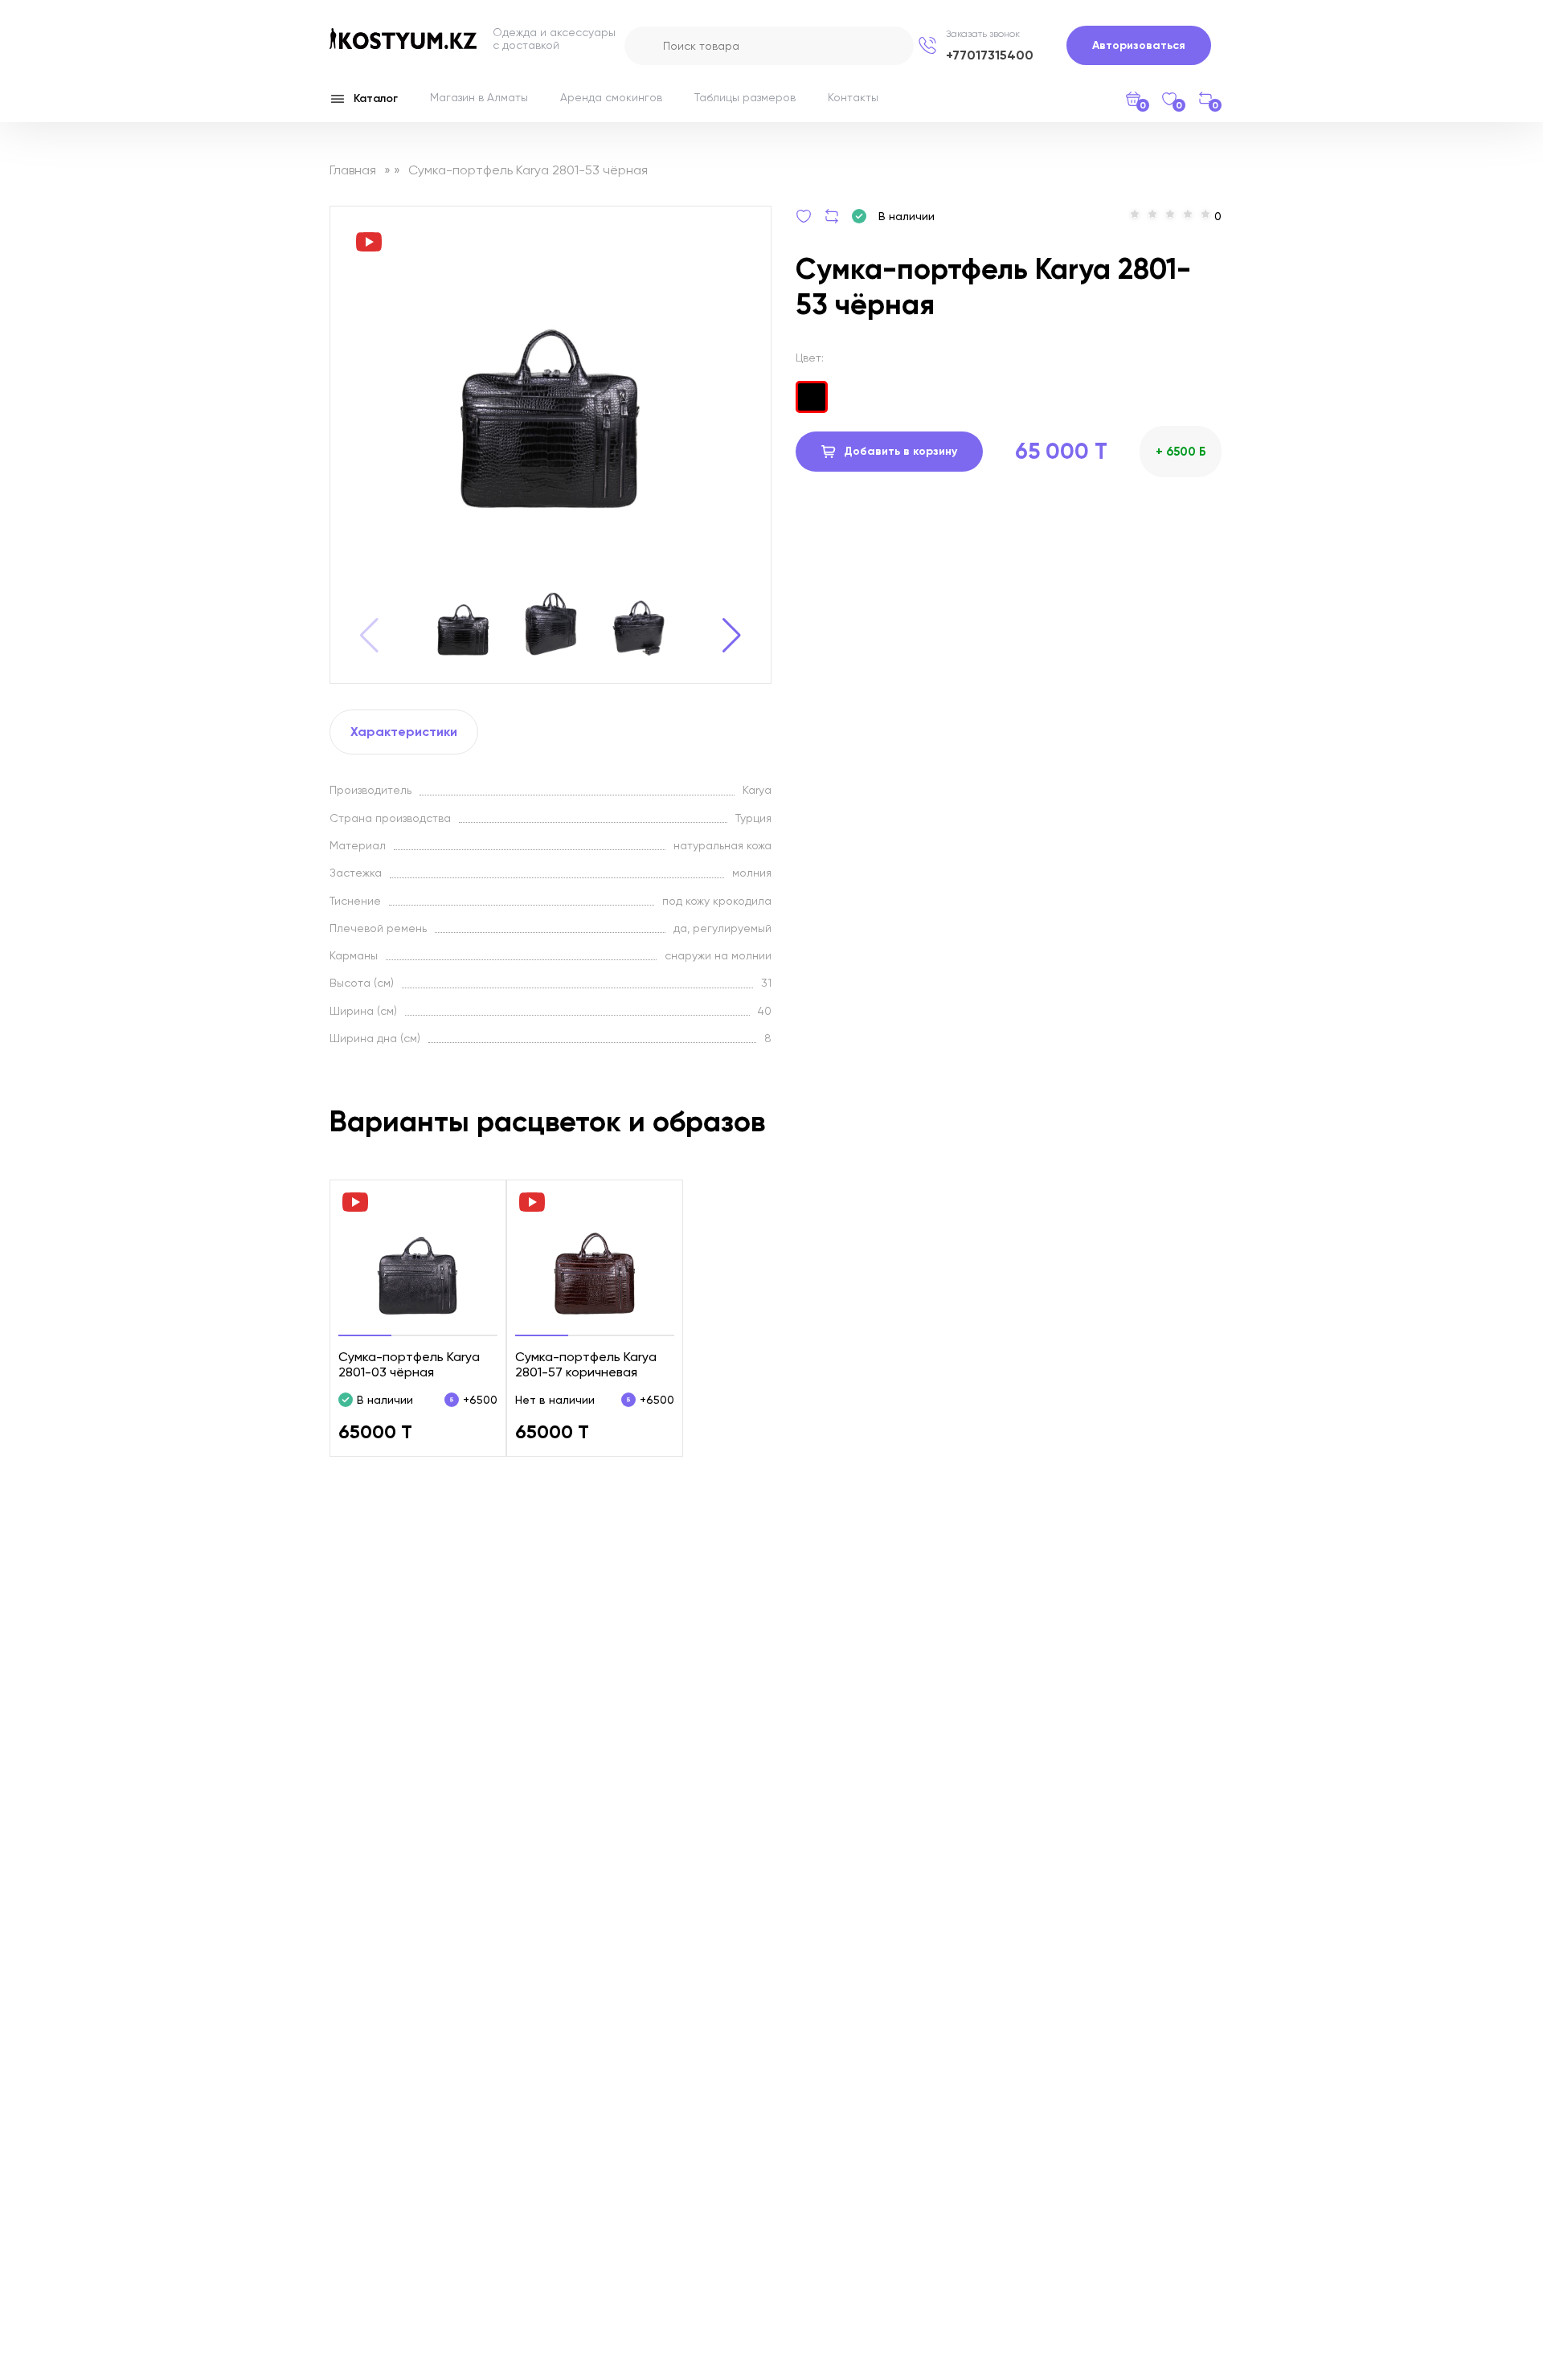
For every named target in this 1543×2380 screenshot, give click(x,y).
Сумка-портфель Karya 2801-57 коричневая (586, 1364)
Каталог (376, 98)
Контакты (853, 97)
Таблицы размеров (745, 97)
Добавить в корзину (900, 451)
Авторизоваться (1139, 45)
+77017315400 (990, 55)
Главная (353, 170)
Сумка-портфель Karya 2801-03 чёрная (409, 1364)
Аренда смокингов (611, 97)
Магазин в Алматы (479, 97)
